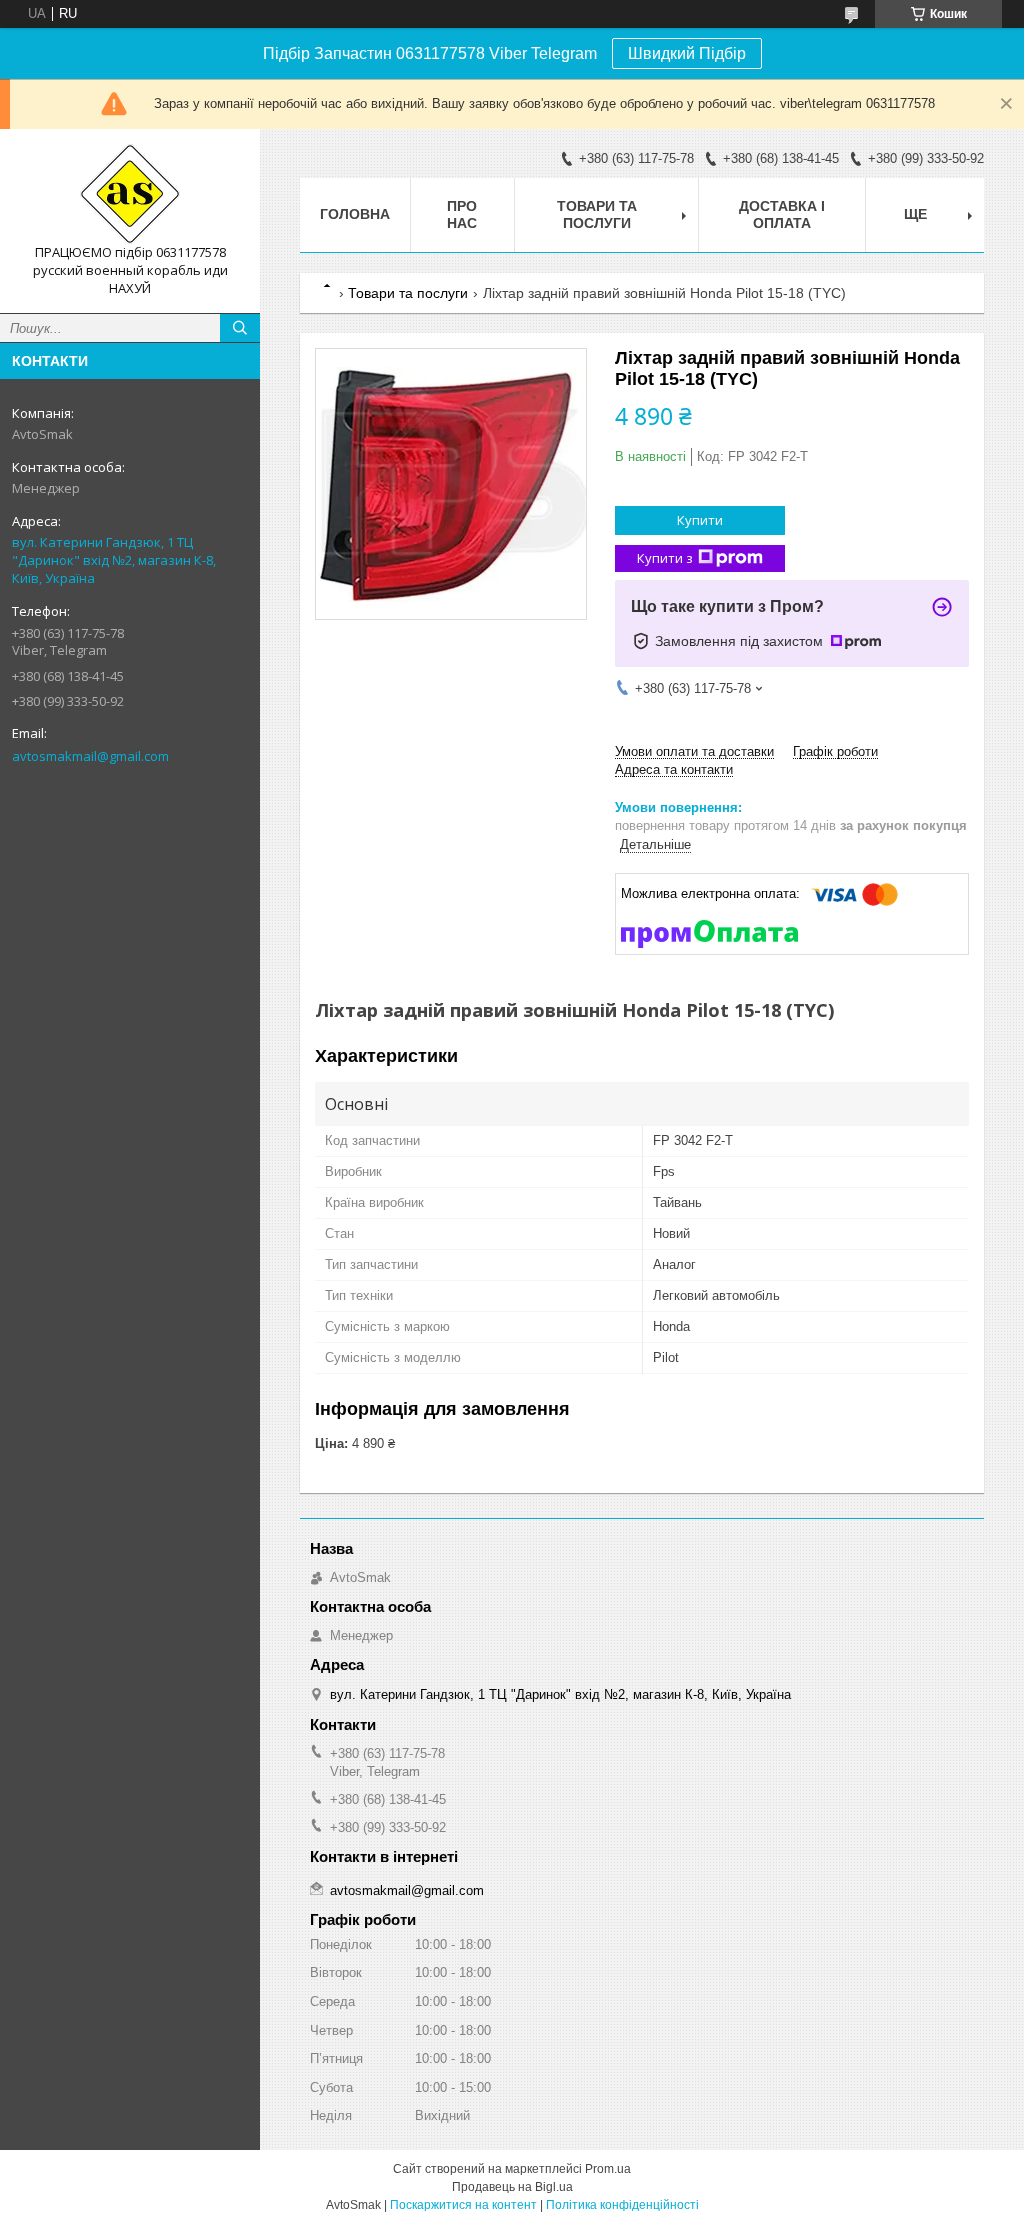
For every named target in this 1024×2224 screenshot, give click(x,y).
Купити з (665, 558)
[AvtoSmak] (130, 194)
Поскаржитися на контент (463, 2205)
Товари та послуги (597, 214)
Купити (700, 520)
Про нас (462, 214)
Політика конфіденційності (622, 2205)
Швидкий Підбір (687, 53)
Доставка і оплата (782, 214)
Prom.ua (608, 2169)
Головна (355, 214)
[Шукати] (240, 328)
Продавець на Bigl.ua (512, 2187)
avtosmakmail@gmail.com (90, 756)
